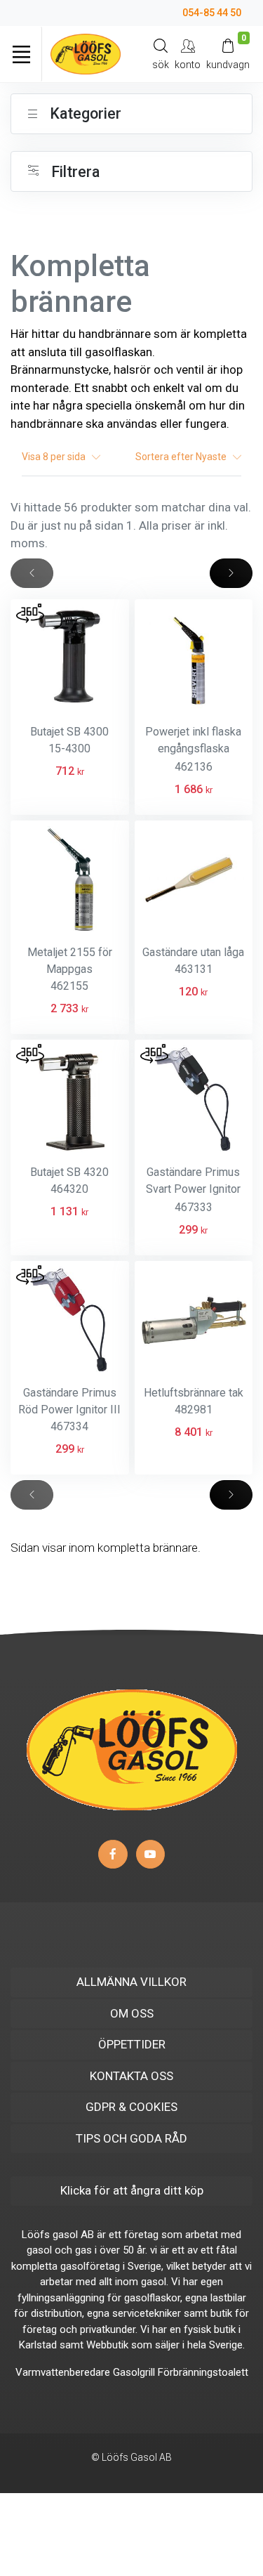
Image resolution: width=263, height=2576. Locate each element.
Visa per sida (57, 457)
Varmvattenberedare (63, 2372)
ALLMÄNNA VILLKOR (131, 1982)
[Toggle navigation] (21, 54)
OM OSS (132, 2013)
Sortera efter (182, 457)
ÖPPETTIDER (132, 2044)
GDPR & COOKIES (131, 2107)
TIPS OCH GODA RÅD (131, 2138)
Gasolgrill (134, 2372)
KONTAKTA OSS (131, 2076)
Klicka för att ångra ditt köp (132, 2190)
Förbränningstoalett (203, 2372)
